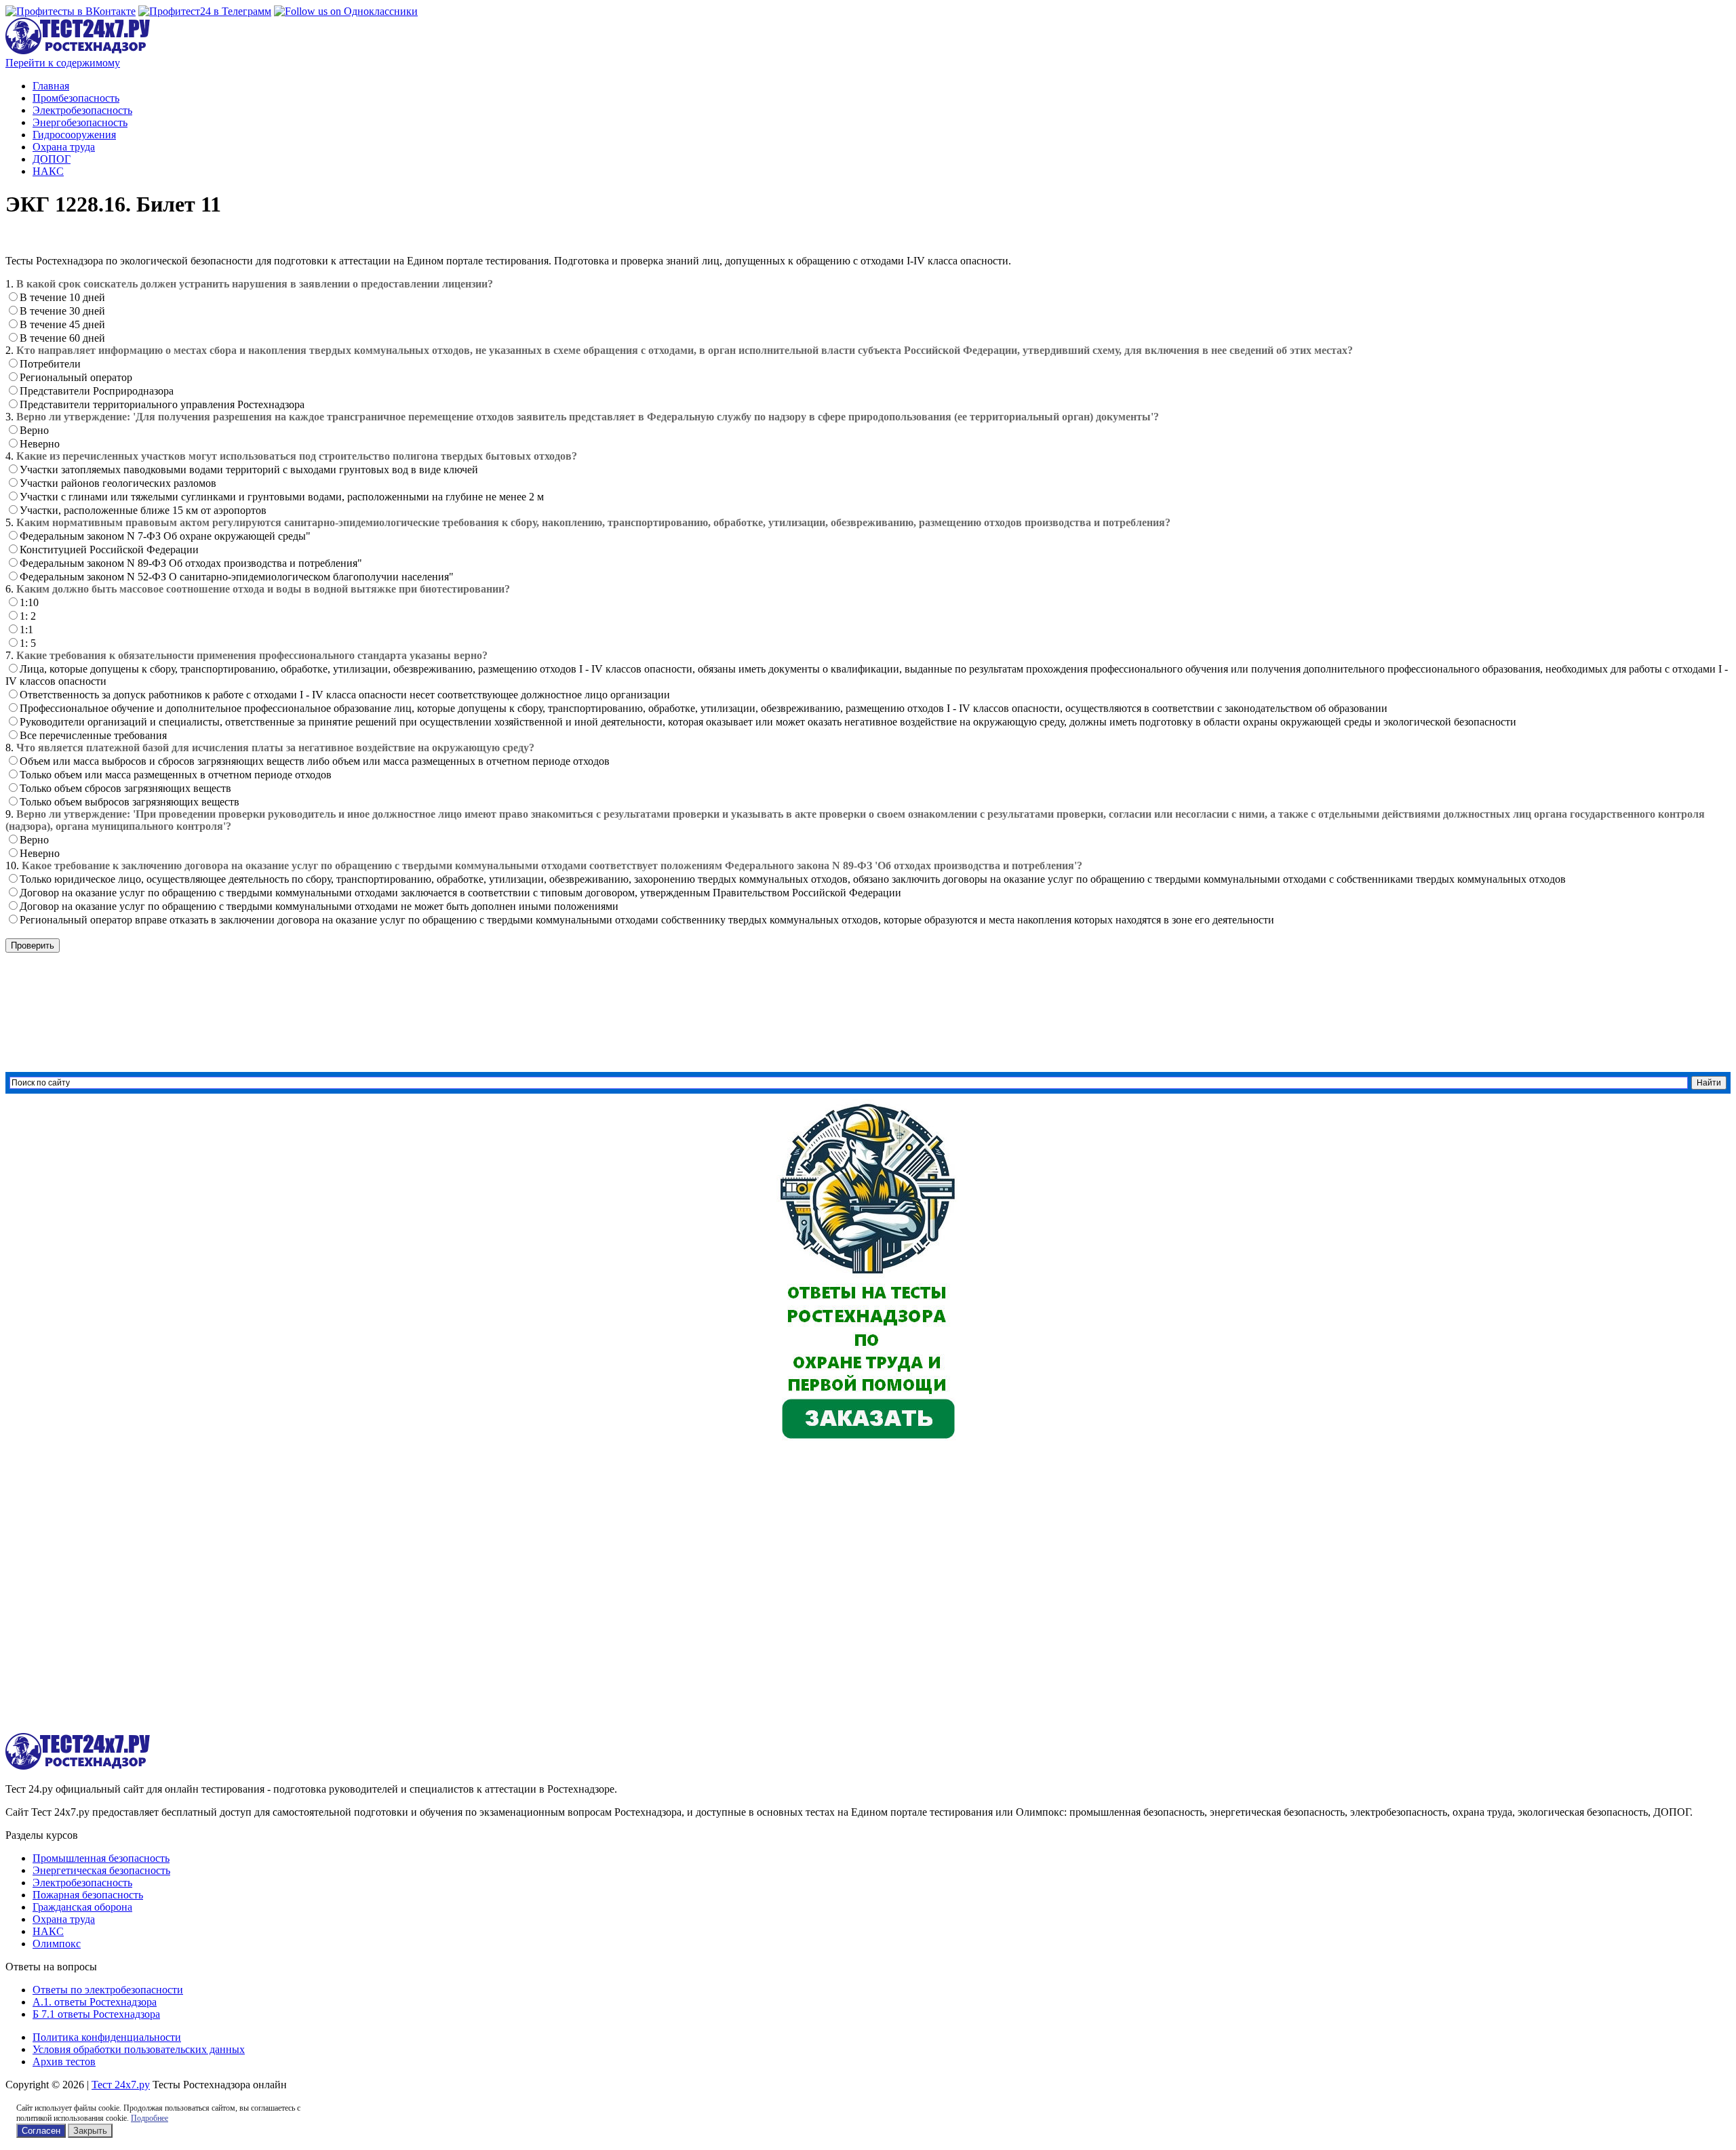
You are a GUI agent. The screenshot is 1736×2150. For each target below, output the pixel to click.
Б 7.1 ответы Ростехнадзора (96, 2014)
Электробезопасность (82, 110)
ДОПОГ (52, 159)
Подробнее (150, 2118)
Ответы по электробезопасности (108, 1990)
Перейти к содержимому (63, 63)
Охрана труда (64, 147)
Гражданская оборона (82, 1907)
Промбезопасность (76, 98)
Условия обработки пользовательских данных (139, 2049)
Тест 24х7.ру (121, 2085)
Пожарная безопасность (88, 1895)
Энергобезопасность (80, 122)
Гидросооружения (74, 135)
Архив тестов (64, 2062)
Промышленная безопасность (101, 1858)
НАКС (48, 171)
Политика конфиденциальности (107, 2037)
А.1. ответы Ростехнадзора (95, 2002)
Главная (51, 86)
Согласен (41, 2131)
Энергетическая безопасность (101, 1870)
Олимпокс (57, 1944)
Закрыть (90, 2131)
